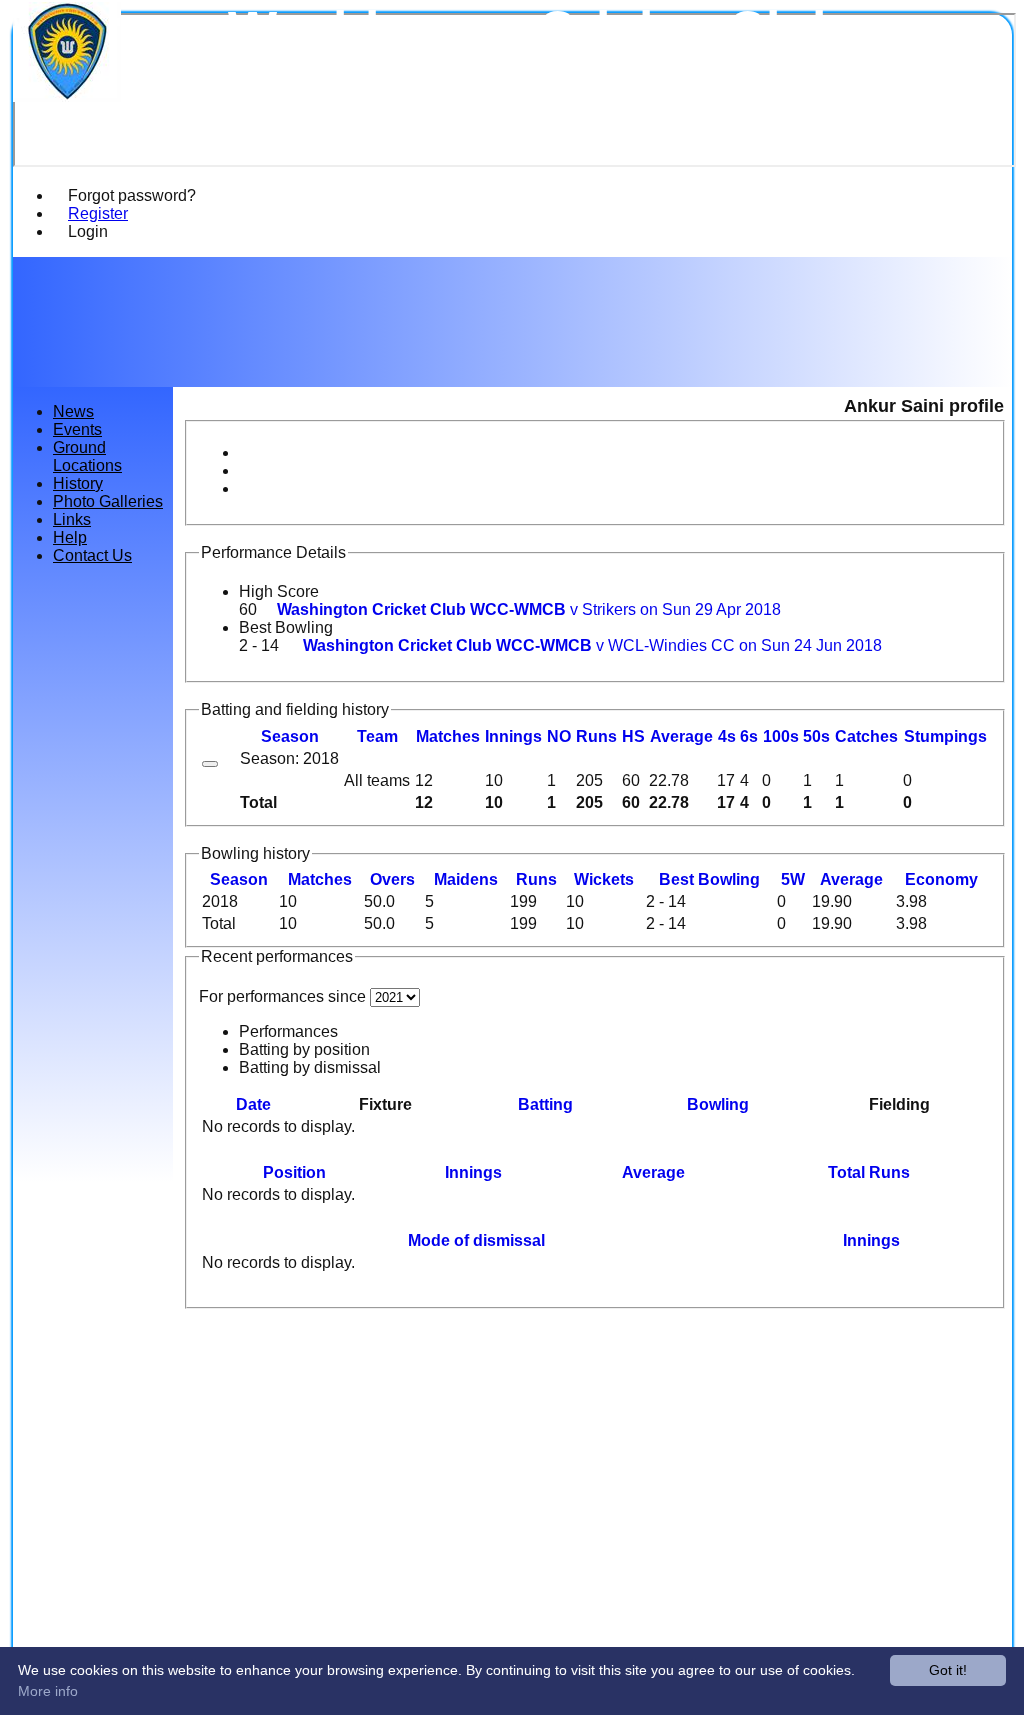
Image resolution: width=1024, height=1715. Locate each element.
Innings (473, 1172)
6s (749, 736)
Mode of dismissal (476, 1240)
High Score (279, 591)
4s (727, 736)
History (78, 483)
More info (48, 1691)
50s (816, 736)
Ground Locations (87, 456)
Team (377, 736)
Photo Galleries (108, 501)
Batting (545, 1104)
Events (77, 429)
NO (559, 736)
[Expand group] (210, 764)
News (73, 411)
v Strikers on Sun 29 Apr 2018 (529, 609)
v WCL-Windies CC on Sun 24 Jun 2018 (592, 645)
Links (72, 519)
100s (781, 736)
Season (290, 736)
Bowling (718, 1104)
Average (851, 879)
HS (633, 736)
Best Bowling (286, 627)
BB (709, 879)
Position (294, 1172)
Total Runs (869, 1172)
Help (70, 537)
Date (253, 1104)
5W (793, 879)
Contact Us (92, 555)
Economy (941, 879)
